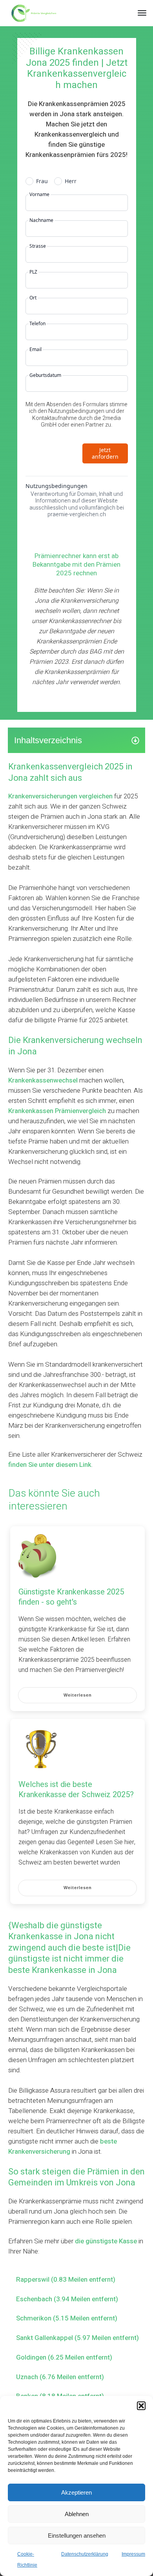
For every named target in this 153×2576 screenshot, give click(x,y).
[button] (141, 2406)
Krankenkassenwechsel (43, 1080)
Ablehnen (77, 2514)
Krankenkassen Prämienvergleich (57, 1111)
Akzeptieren (76, 2492)
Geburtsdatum (45, 375)
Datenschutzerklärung (85, 2554)
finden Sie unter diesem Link (50, 1465)
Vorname (39, 195)
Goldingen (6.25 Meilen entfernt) (64, 2357)
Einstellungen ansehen (77, 2535)
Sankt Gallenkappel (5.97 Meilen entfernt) (77, 2338)
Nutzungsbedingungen (56, 486)
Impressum (133, 2554)
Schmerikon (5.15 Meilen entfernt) (67, 2318)
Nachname (41, 220)
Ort (33, 298)
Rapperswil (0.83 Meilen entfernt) (66, 2280)
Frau (42, 181)
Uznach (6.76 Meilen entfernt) (60, 2377)
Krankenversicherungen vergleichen (60, 796)
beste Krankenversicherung (63, 2146)
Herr (71, 181)
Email (36, 349)
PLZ (33, 272)
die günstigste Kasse (106, 2241)
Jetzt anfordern (105, 453)
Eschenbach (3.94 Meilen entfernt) (67, 2299)
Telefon (37, 324)
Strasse (38, 246)
